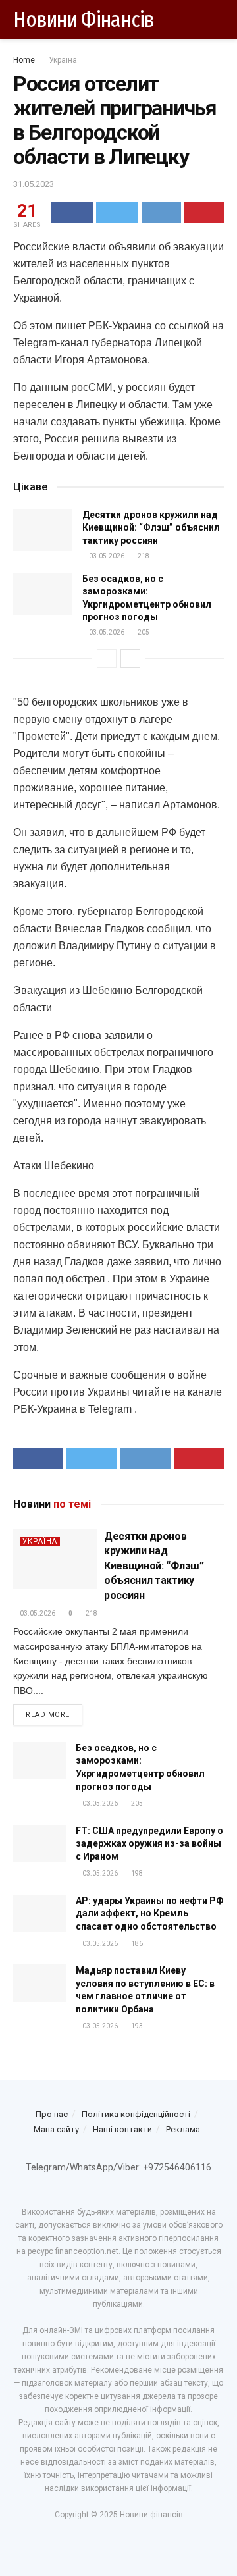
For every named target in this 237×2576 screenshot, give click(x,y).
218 (143, 556)
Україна (63, 60)
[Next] (130, 658)
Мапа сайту (56, 2129)
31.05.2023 (34, 184)
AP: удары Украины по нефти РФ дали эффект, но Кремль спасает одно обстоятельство (150, 1913)
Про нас (52, 2114)
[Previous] (107, 658)
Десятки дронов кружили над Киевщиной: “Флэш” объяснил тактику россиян (151, 528)
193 (136, 2026)
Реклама (183, 2129)
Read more (48, 1715)
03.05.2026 (106, 556)
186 (136, 1944)
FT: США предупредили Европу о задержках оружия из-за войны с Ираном (149, 1844)
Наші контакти (122, 2129)
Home (24, 60)
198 (136, 1873)
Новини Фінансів (84, 20)
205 (143, 632)
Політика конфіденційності (136, 2114)
